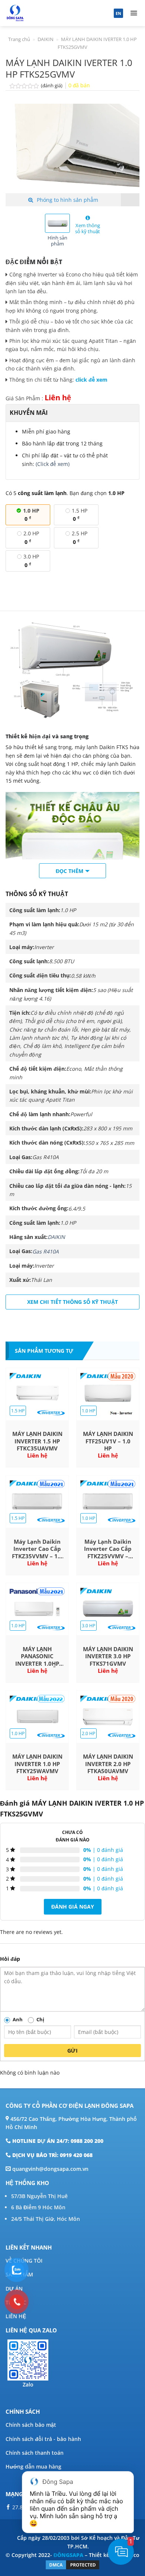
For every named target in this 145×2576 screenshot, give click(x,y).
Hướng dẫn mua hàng (33, 2467)
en (118, 13)
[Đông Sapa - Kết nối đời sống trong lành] (42, 13)
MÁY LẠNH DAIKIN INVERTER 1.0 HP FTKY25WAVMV (37, 1764)
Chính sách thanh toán (35, 2453)
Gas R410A (46, 1251)
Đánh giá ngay (73, 1907)
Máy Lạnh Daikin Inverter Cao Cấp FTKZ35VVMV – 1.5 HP (37, 1549)
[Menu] (134, 13)
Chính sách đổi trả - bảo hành (43, 2439)
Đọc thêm (70, 871)
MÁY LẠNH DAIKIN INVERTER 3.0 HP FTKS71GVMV (108, 1656)
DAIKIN (46, 39)
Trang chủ (19, 39)
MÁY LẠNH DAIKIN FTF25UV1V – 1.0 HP (108, 1441)
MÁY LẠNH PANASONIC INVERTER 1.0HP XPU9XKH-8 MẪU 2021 (37, 1657)
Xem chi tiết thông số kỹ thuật (72, 1302)
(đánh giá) (52, 86)
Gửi (72, 2051)
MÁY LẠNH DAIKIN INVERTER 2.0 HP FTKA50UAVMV (108, 1764)
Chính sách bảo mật (31, 2425)
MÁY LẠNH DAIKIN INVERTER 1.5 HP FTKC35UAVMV (37, 1441)
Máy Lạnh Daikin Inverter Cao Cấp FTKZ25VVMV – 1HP (108, 1549)
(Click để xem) (53, 464)
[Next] (128, 148)
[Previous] (17, 148)
